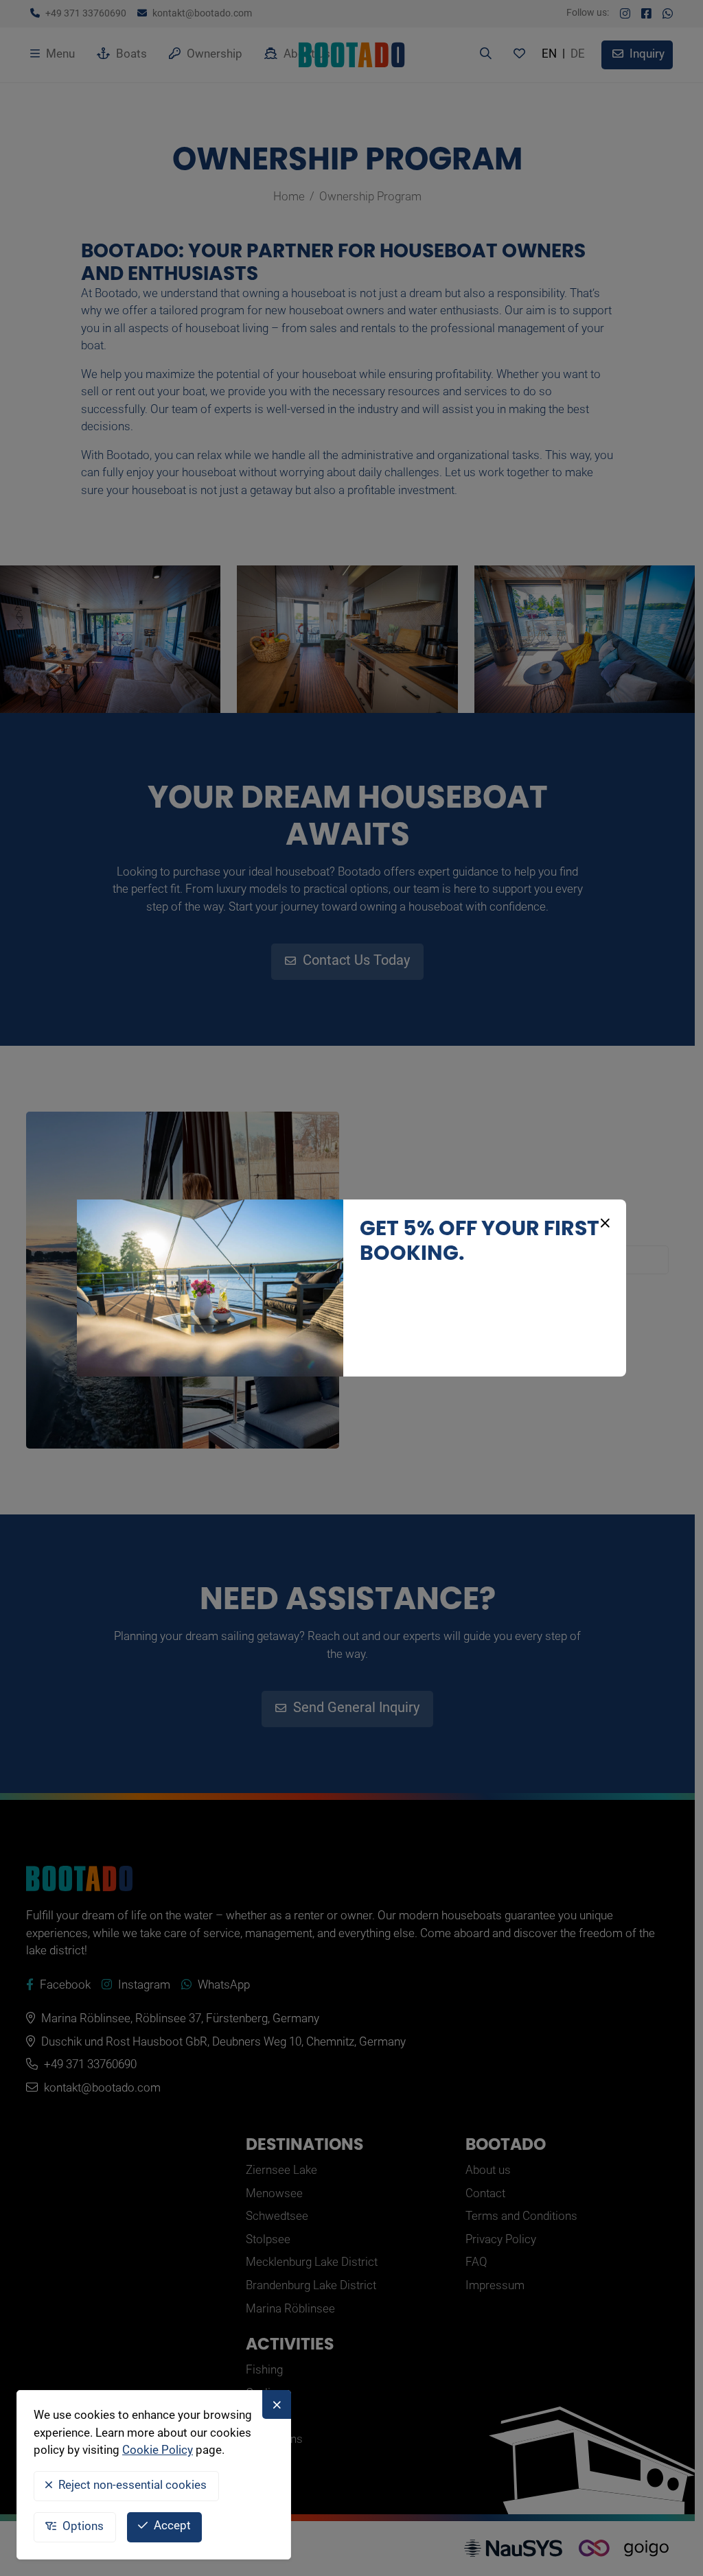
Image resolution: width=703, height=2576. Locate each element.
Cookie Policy (158, 2451)
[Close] (603, 1223)
